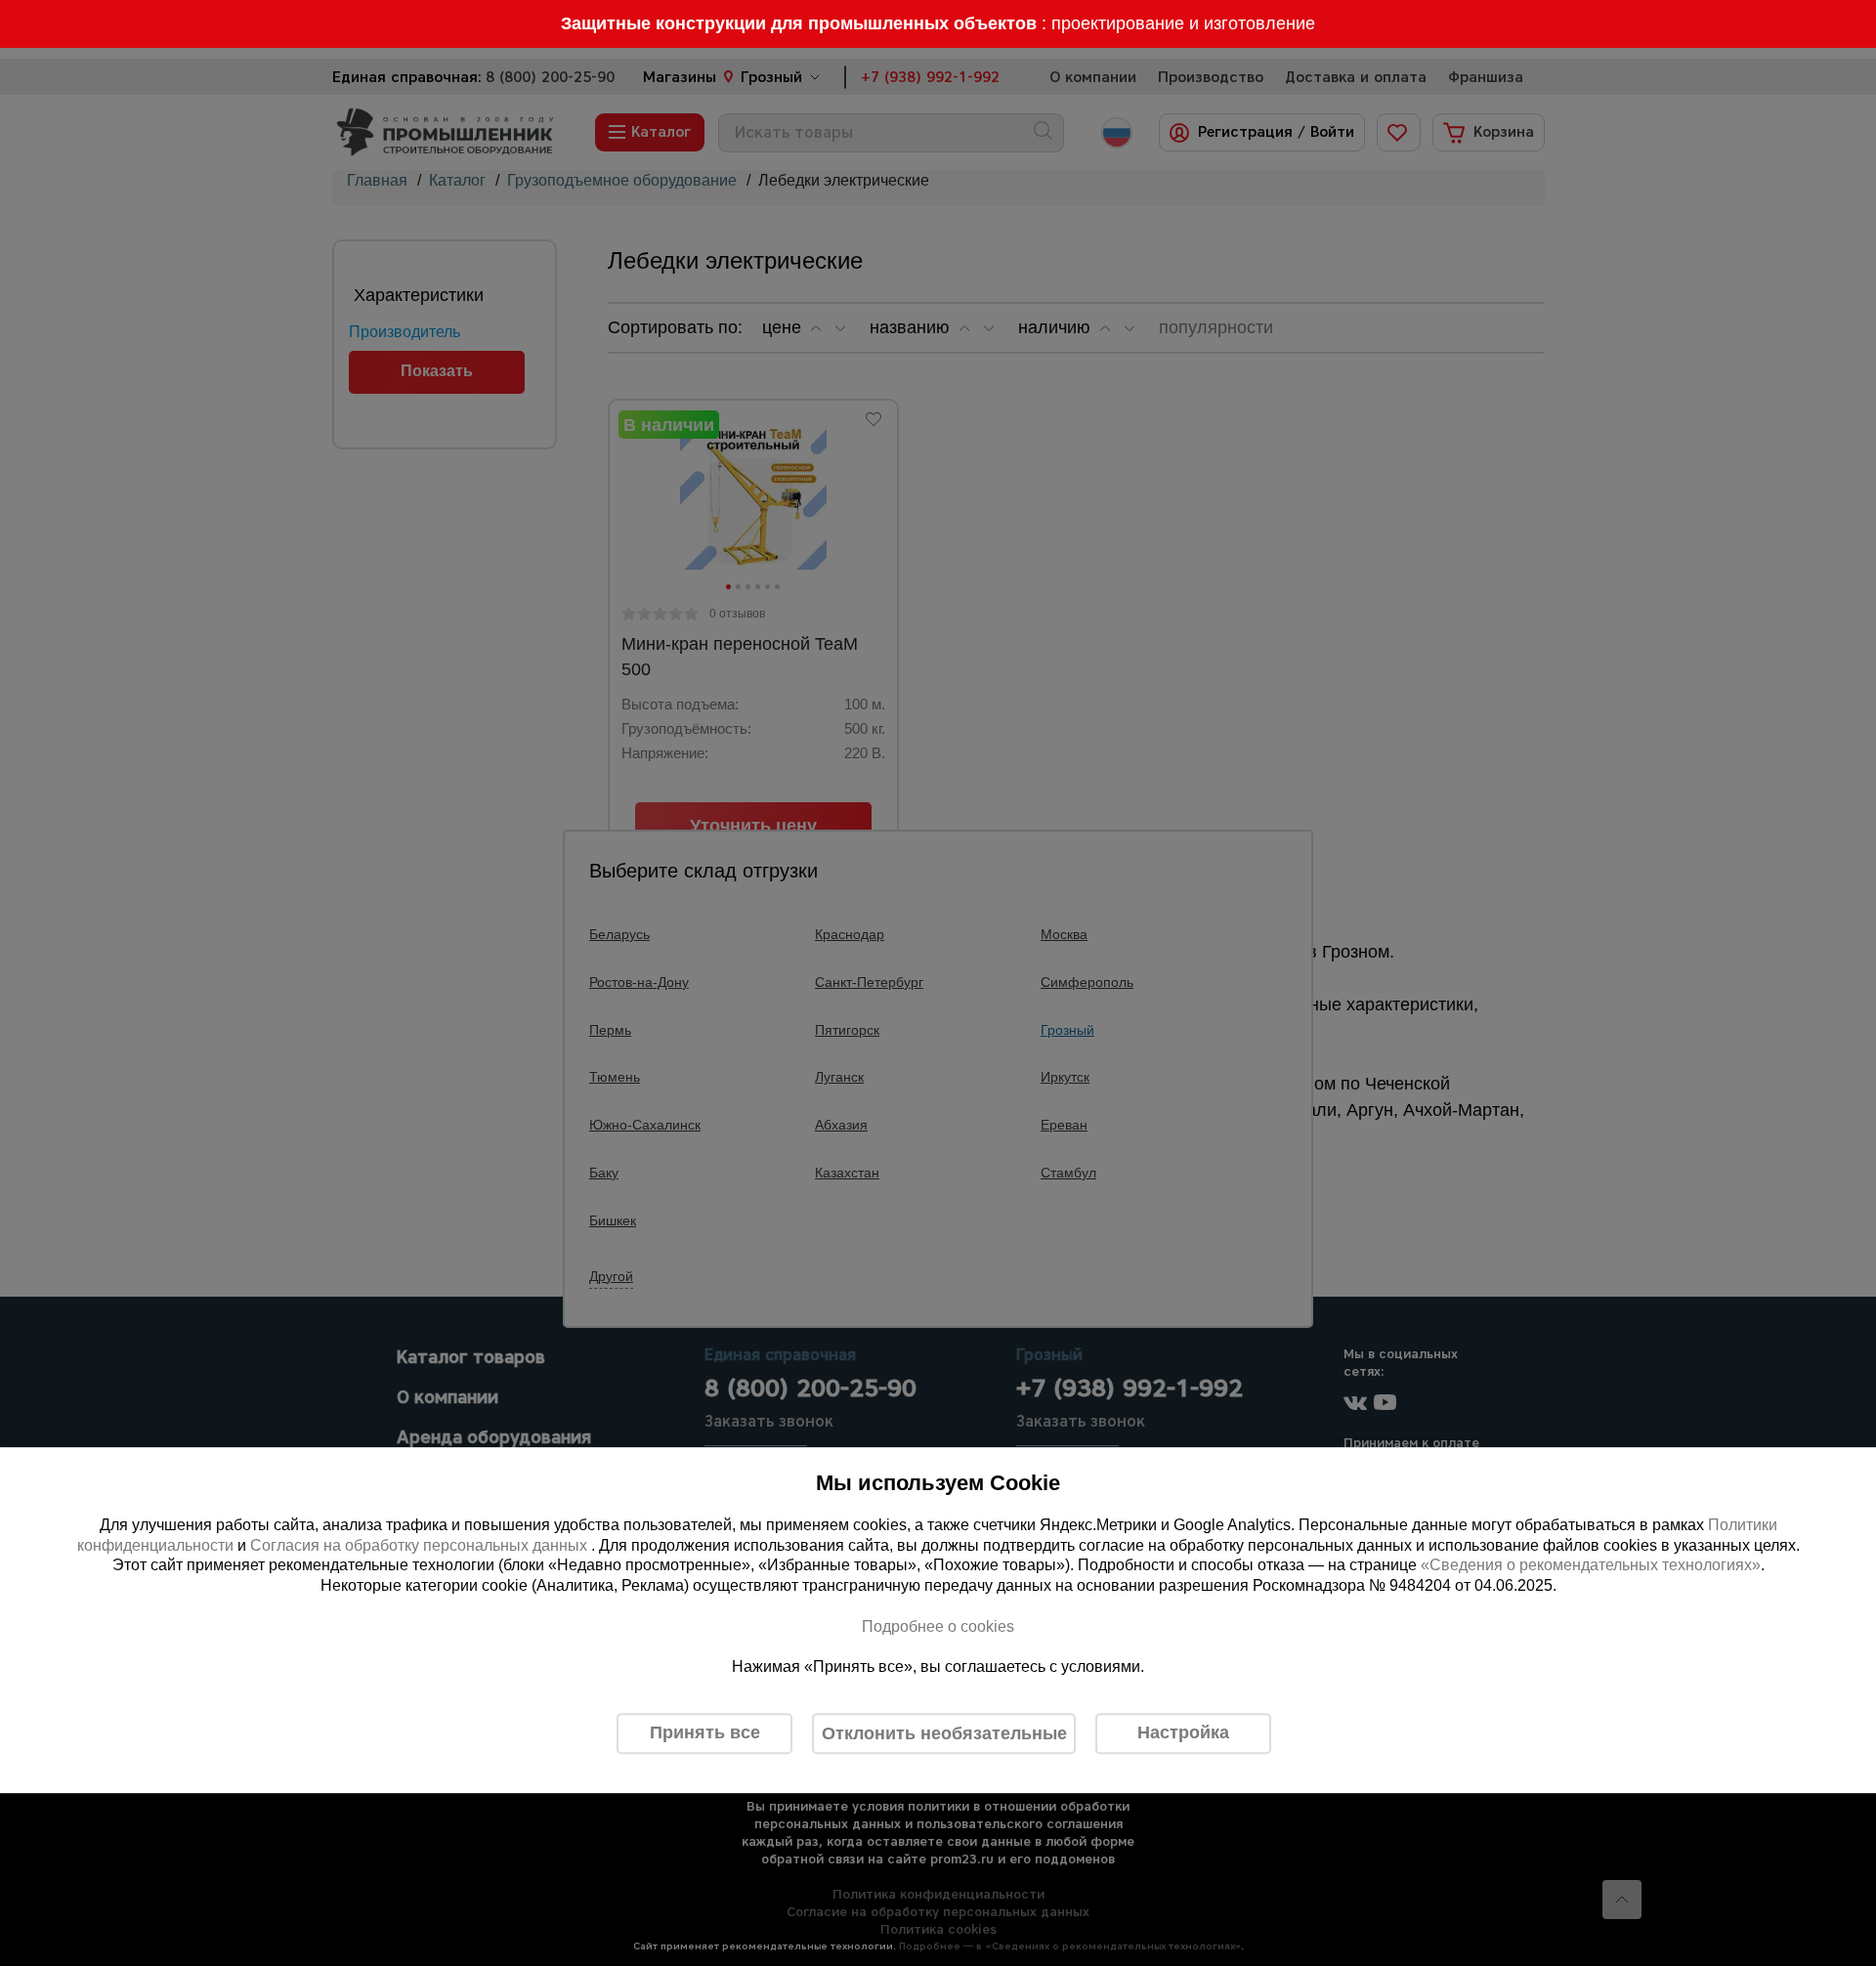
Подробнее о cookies (938, 1626)
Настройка (1183, 1732)
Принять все (705, 1732)
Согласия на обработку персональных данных (421, 1545)
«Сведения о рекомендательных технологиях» (1591, 1566)
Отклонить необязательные (944, 1733)
